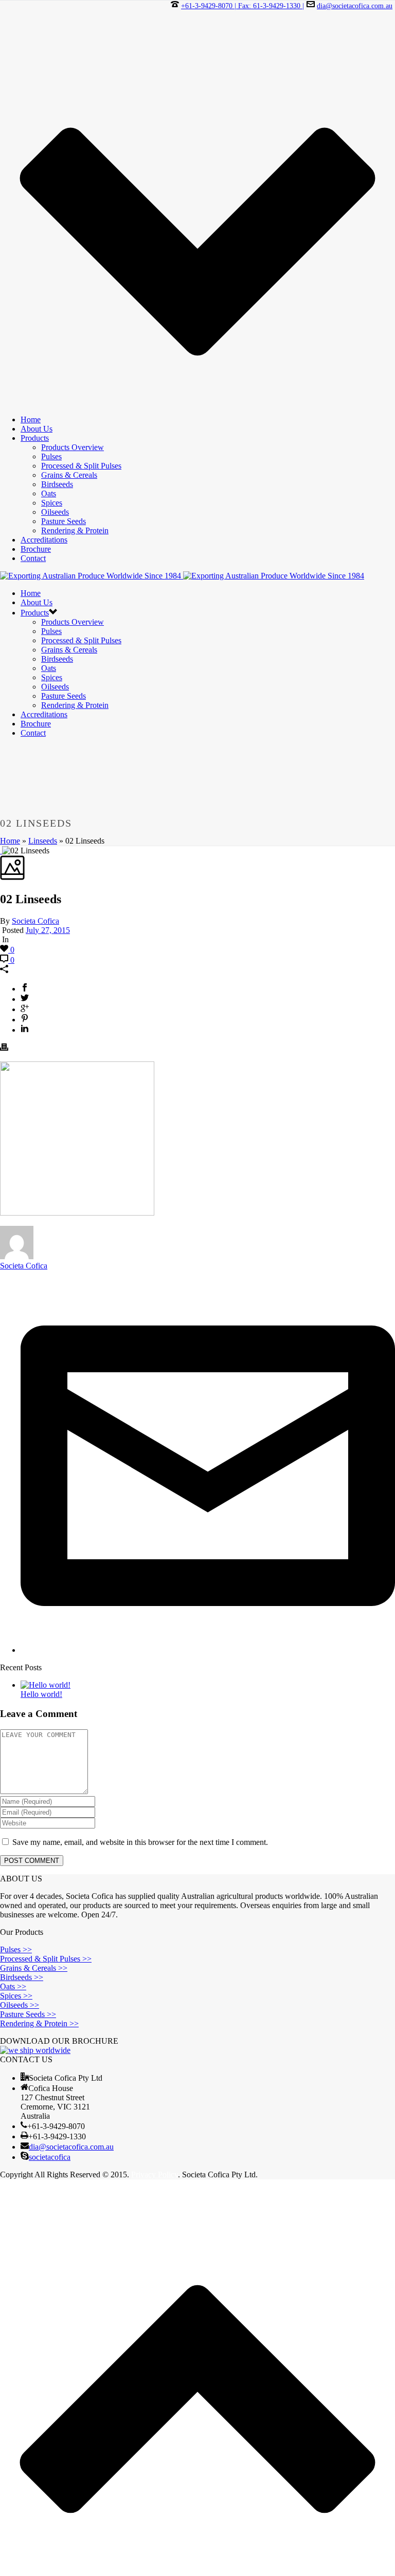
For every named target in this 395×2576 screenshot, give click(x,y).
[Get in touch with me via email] (208, 1650)
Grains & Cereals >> (34, 1968)
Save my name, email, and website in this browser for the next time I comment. (140, 1842)
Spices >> (16, 1996)
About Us (37, 429)
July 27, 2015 (48, 930)
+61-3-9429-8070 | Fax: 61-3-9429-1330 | (243, 6)
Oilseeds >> (20, 2005)
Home (31, 419)
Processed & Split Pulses (81, 466)
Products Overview (73, 447)
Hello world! (41, 1694)
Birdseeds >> (22, 1977)
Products (35, 438)
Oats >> (13, 1986)
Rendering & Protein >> (39, 2023)
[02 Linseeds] (1, 851)
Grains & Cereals (69, 475)
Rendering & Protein (75, 530)
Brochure (36, 549)
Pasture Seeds (64, 521)
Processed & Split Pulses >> (46, 1959)
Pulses (51, 456)
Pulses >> (16, 1949)
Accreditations (44, 540)
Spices (52, 503)
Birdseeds (57, 484)
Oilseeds (55, 512)
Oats (49, 493)
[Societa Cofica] (182, 576)
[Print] (4, 1048)
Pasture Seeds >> (28, 2014)
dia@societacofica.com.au (355, 6)
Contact (33, 558)
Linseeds (43, 841)
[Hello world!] (46, 1685)
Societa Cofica (35, 921)
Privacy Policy (155, 2174)
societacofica (50, 2157)
